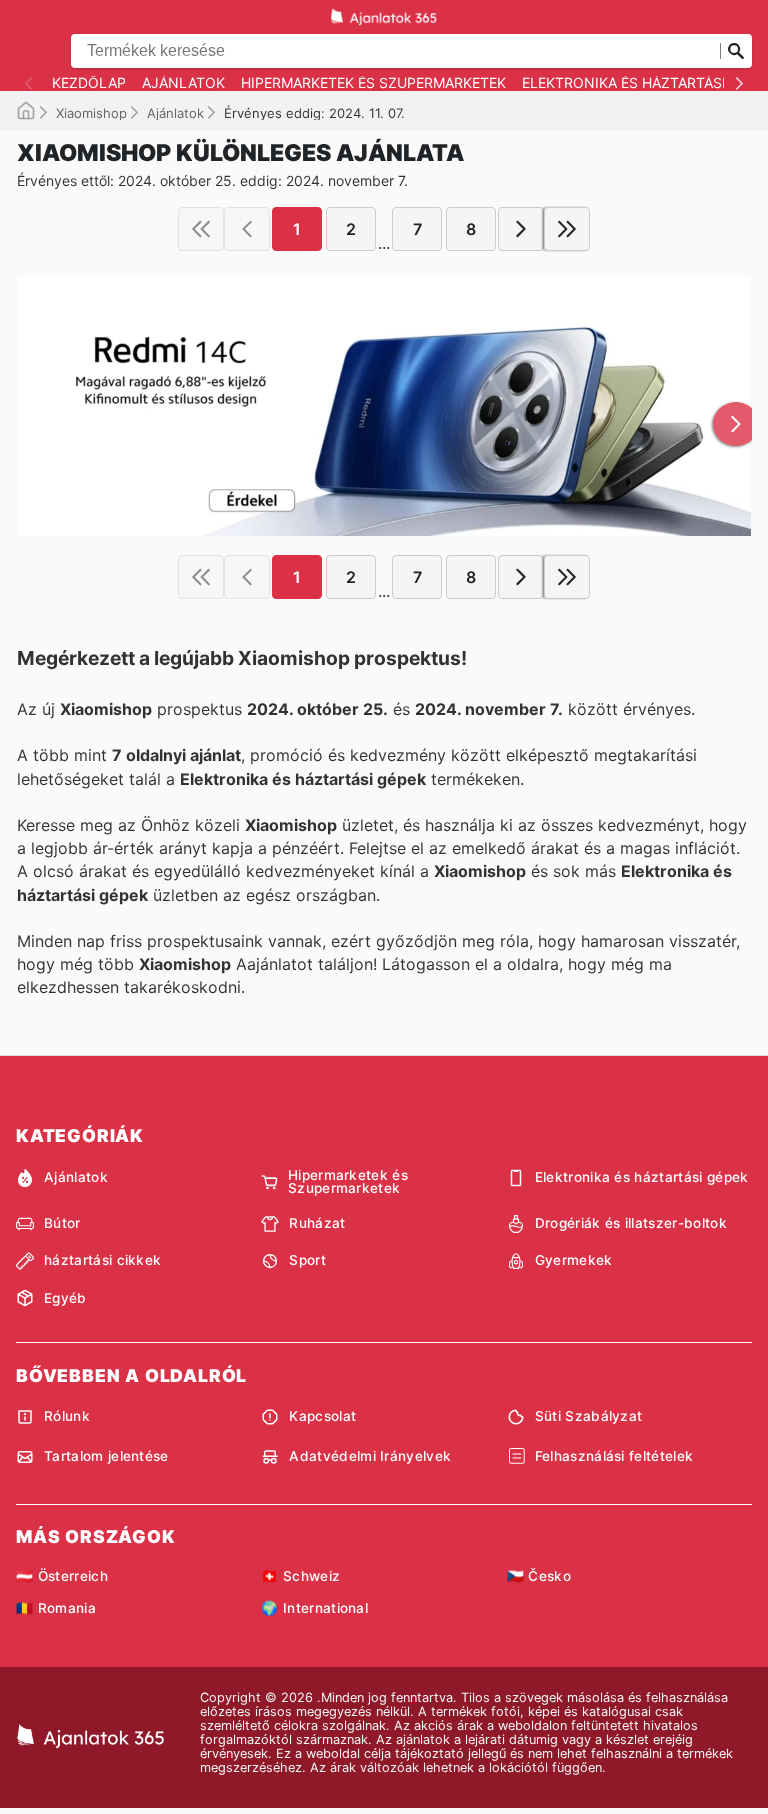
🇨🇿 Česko (539, 1576)
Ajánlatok (183, 83)
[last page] (567, 229)
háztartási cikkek (102, 1260)
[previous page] (247, 229)
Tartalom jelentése (106, 1456)
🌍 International (314, 1608)
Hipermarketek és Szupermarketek (373, 83)
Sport (307, 1260)
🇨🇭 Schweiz (300, 1576)
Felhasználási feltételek (614, 1456)
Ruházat (317, 1223)
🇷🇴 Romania (56, 1608)
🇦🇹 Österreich (62, 1576)
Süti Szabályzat (589, 1416)
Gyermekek (574, 1260)
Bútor (62, 1223)
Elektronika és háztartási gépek (642, 1177)
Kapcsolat (322, 1416)
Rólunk (67, 1416)
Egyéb (65, 1298)
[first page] (201, 229)
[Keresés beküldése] (736, 51)
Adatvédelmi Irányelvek (370, 1456)
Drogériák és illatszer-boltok (631, 1223)
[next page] (521, 229)
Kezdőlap (89, 83)
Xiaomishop (91, 113)
